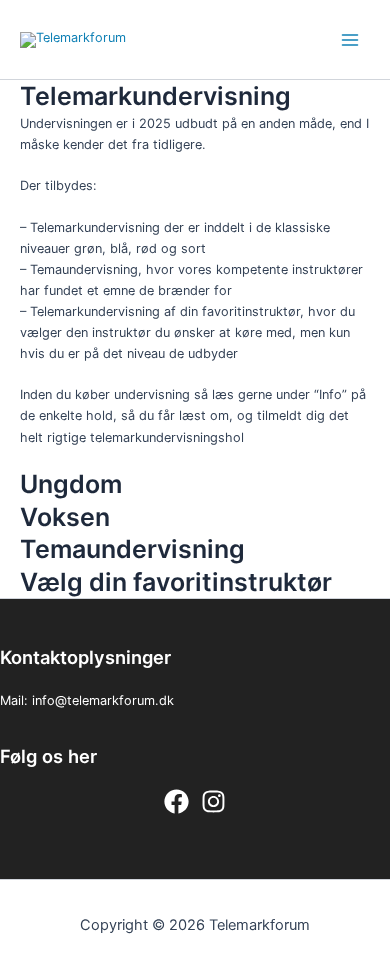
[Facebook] (176, 801)
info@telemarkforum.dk (103, 700)
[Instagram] (213, 801)
